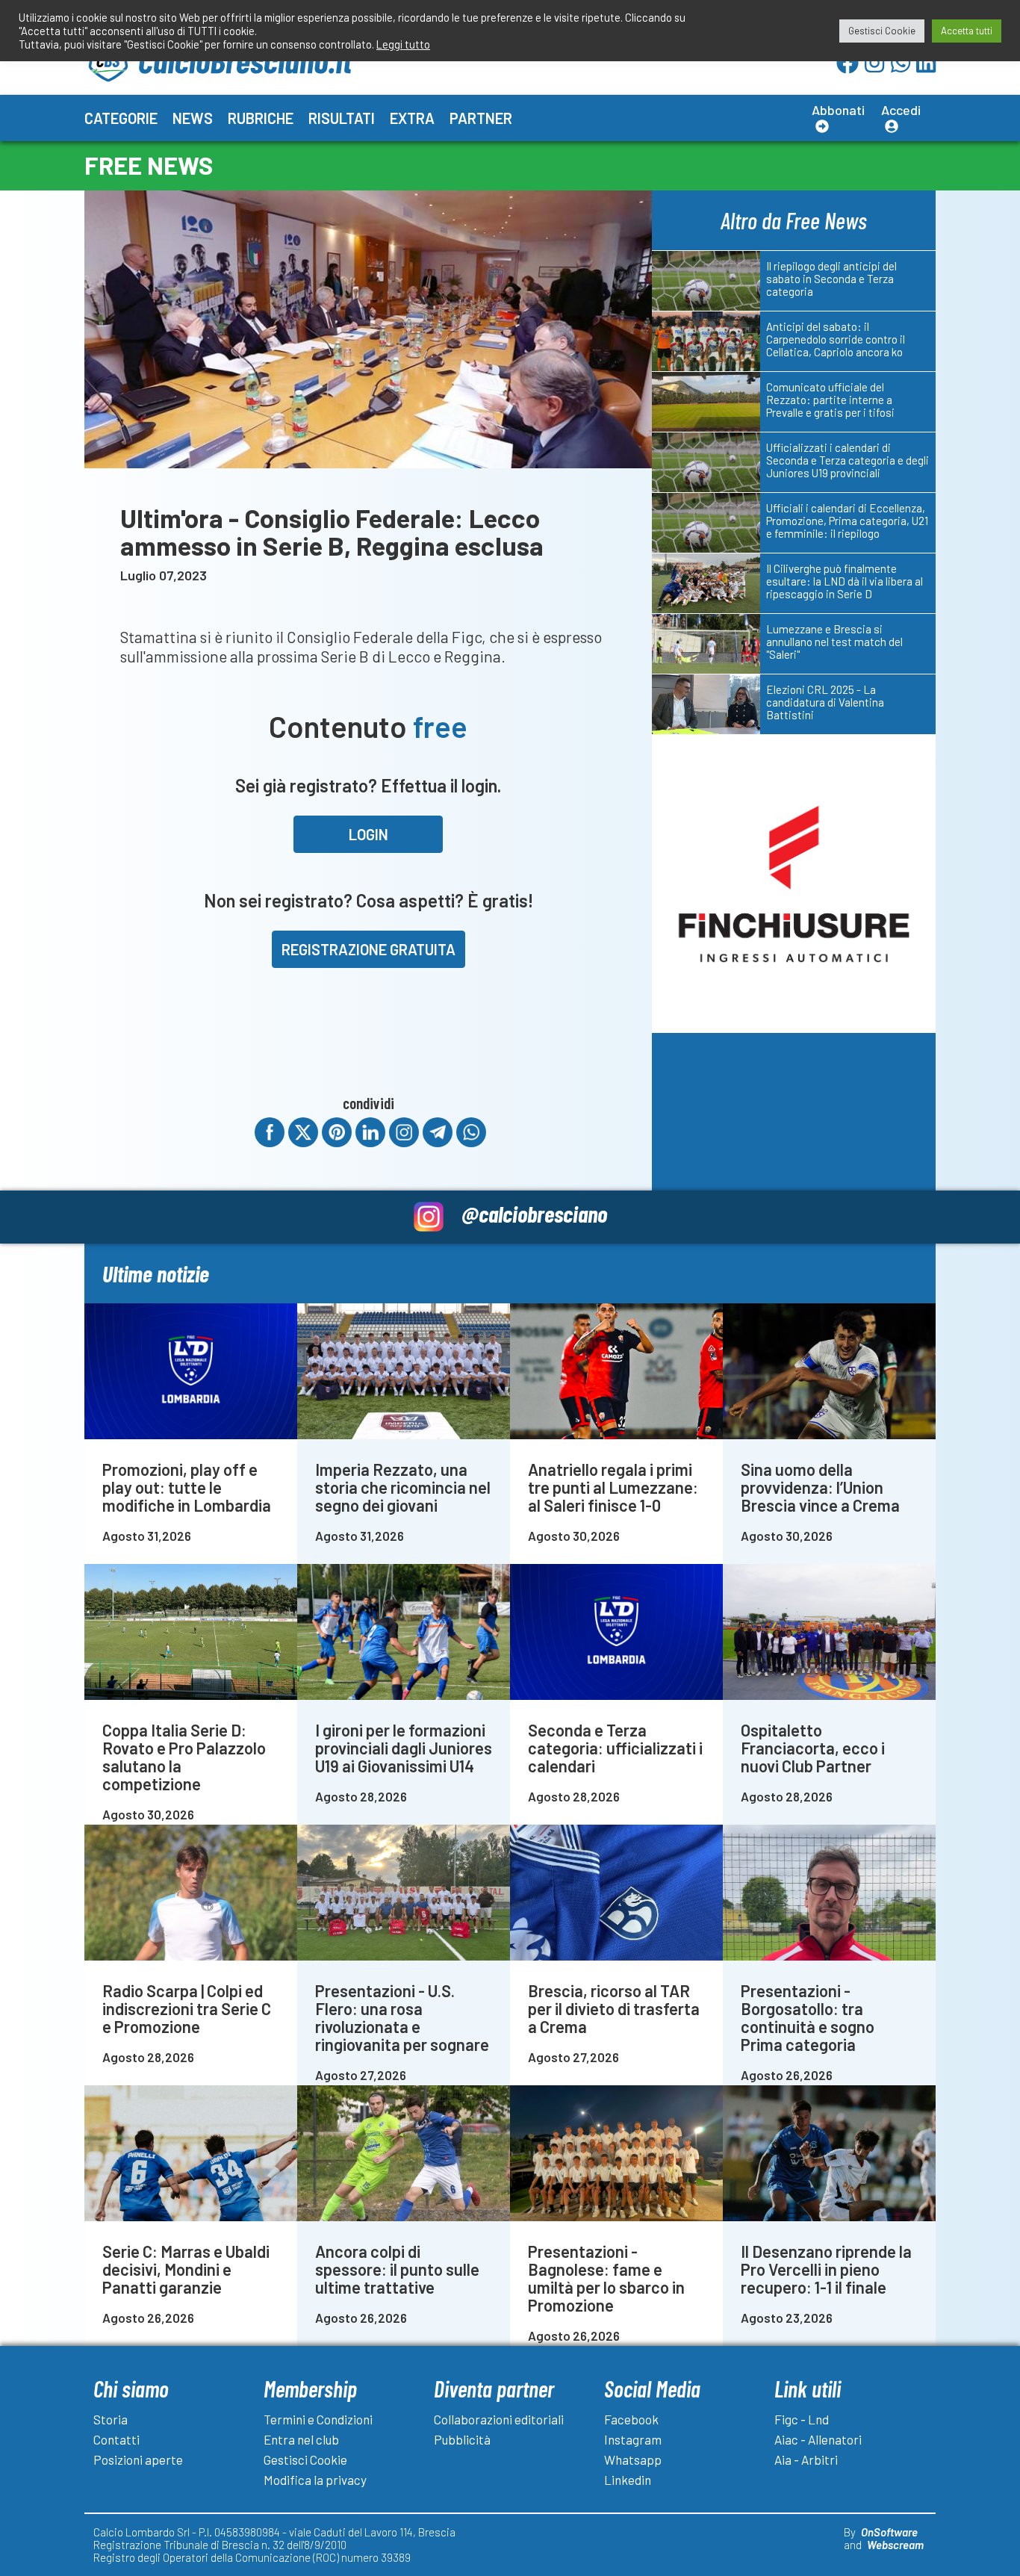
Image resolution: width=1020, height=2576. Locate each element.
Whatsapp (633, 2459)
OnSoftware (889, 2532)
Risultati (342, 118)
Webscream (895, 2545)
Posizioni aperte (138, 2459)
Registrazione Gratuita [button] (368, 949)
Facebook (631, 2419)
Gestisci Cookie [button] (882, 31)
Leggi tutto (403, 44)
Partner (481, 118)
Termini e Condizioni (318, 2419)
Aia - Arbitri (806, 2459)
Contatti (116, 2439)
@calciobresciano (534, 1213)
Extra (412, 118)
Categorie (121, 118)
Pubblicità (462, 2439)
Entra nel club (301, 2439)
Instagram (633, 2439)
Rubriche (261, 118)
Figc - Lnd (802, 2419)
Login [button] (368, 834)
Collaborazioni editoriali (499, 2419)
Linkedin (628, 2480)
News (193, 118)
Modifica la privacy (315, 2480)
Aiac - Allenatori (818, 2439)
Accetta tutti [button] (967, 31)
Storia (111, 2419)
